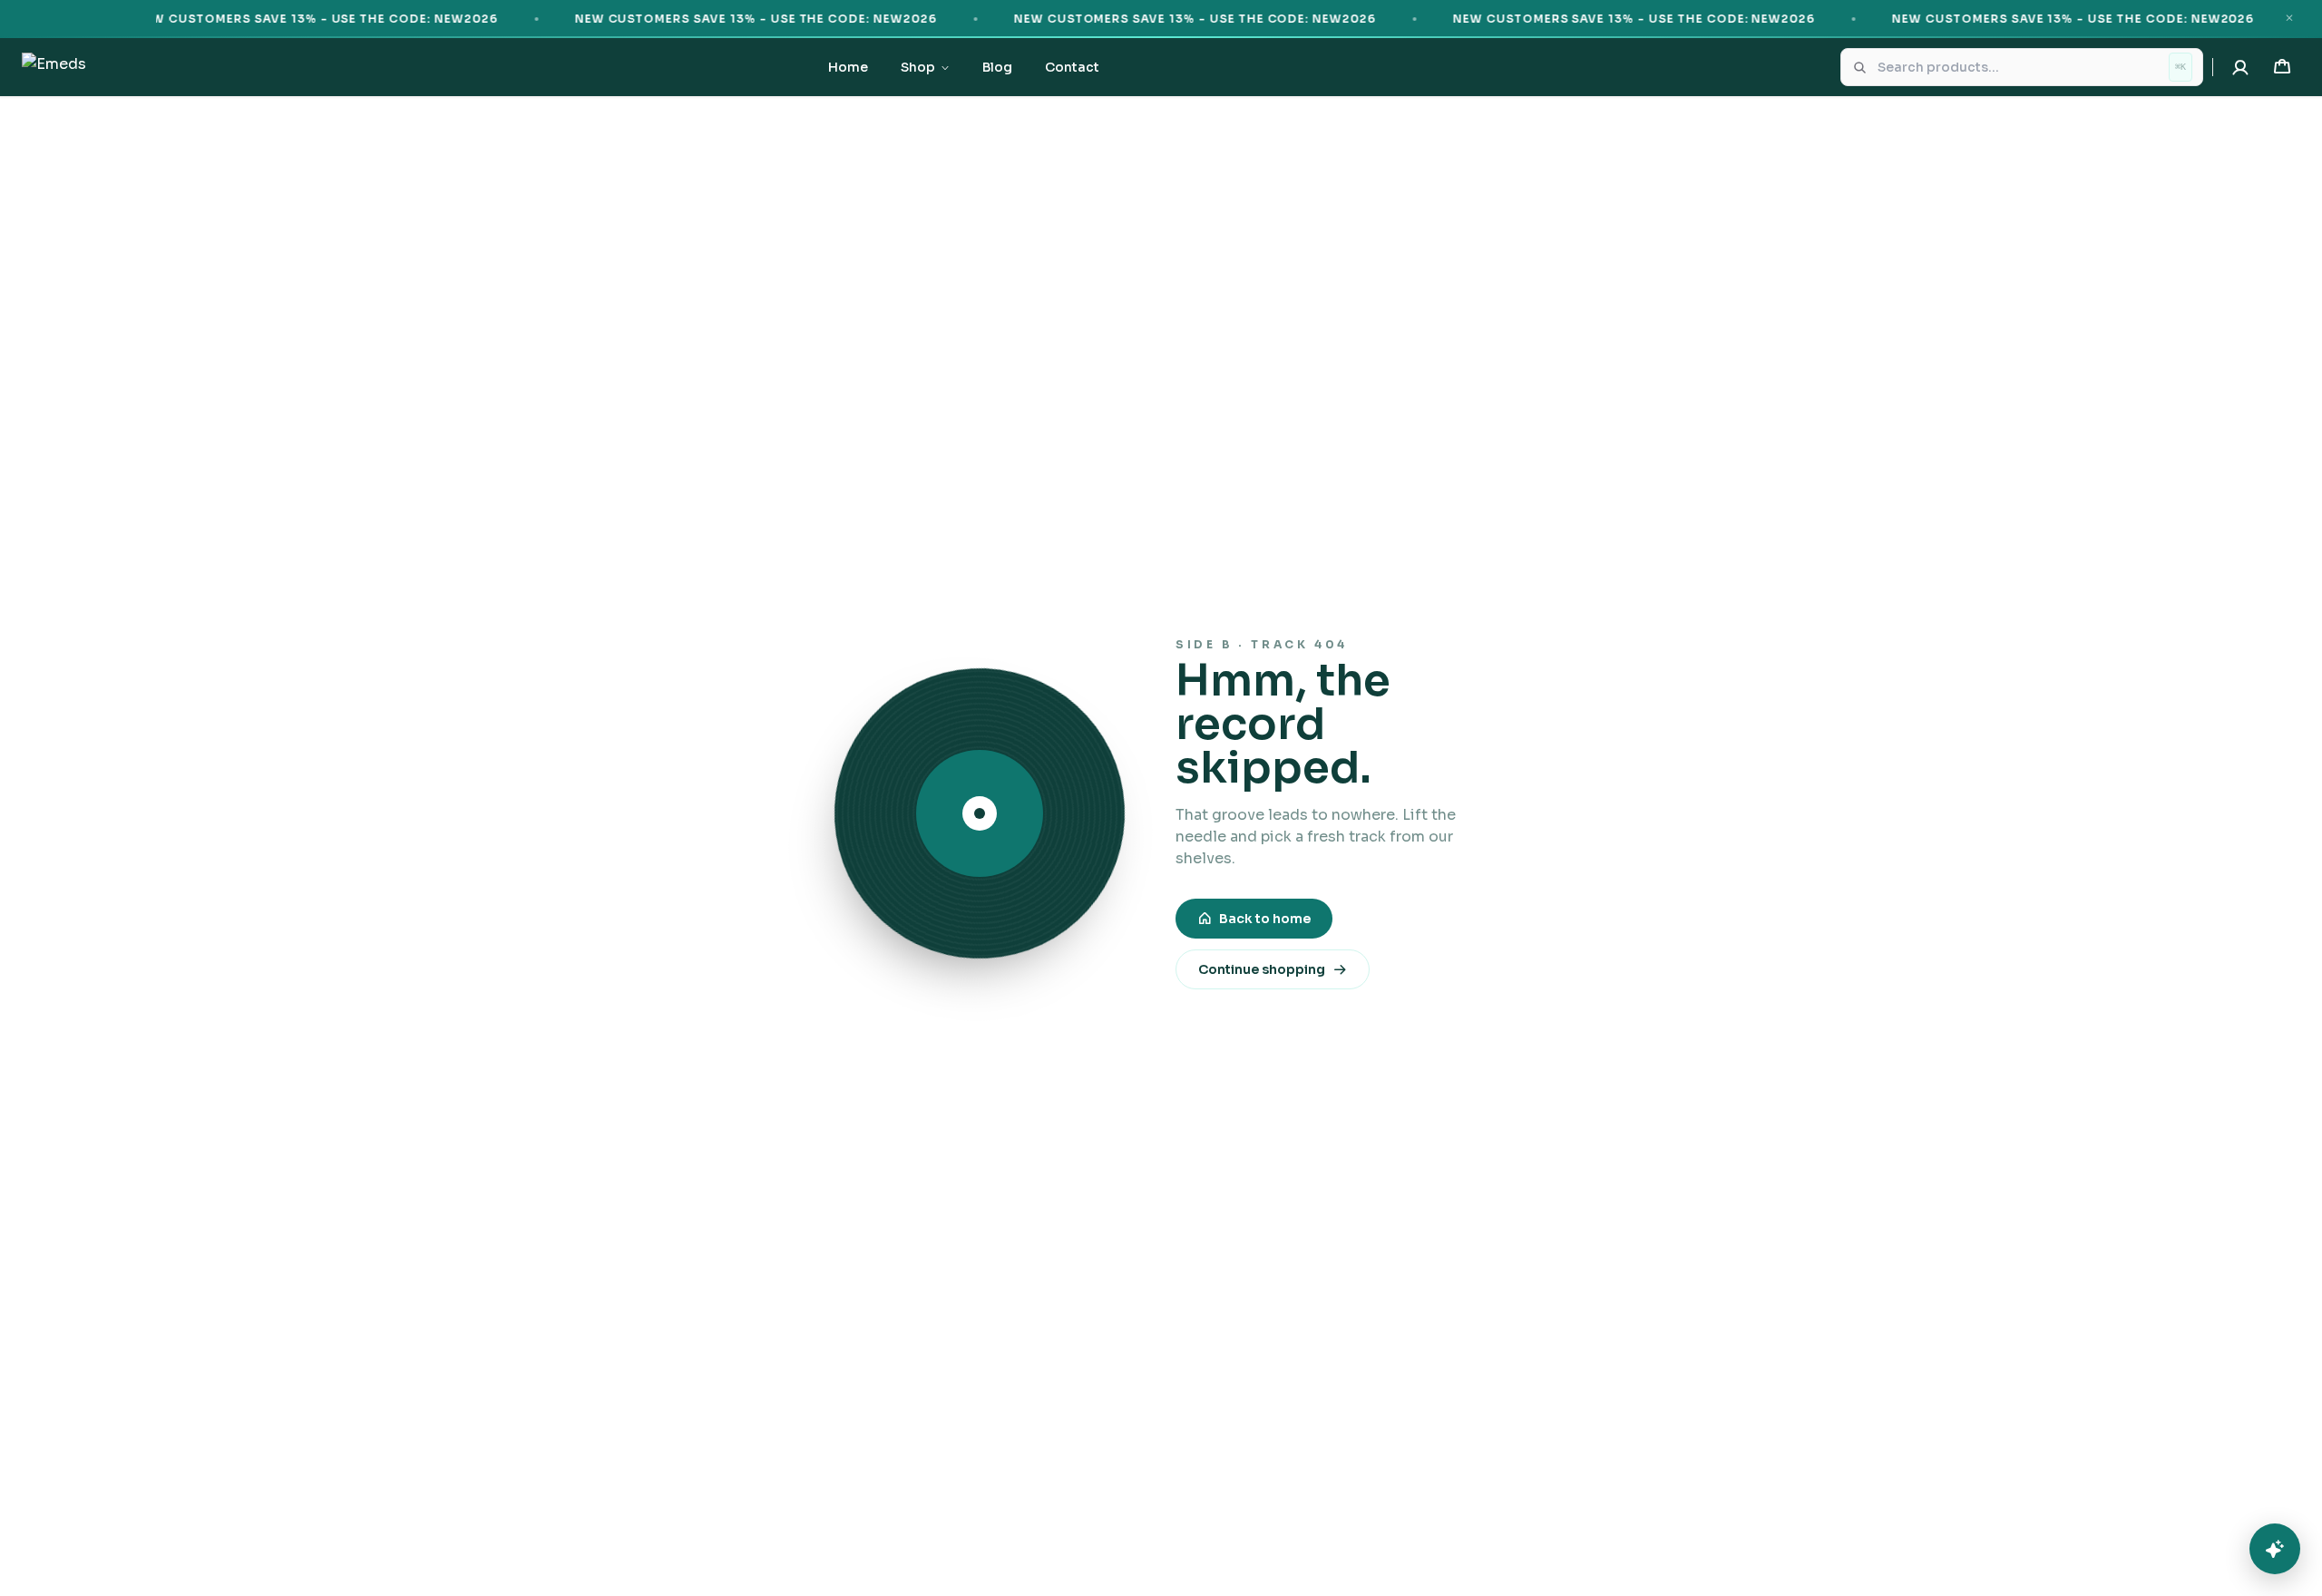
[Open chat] (2275, 1549)
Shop (918, 67)
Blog (997, 67)
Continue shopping (1262, 969)
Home (848, 67)
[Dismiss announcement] (2289, 18)
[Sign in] (2240, 67)
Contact (1072, 67)
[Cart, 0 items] (2282, 67)
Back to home (1265, 919)
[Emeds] (54, 67)
